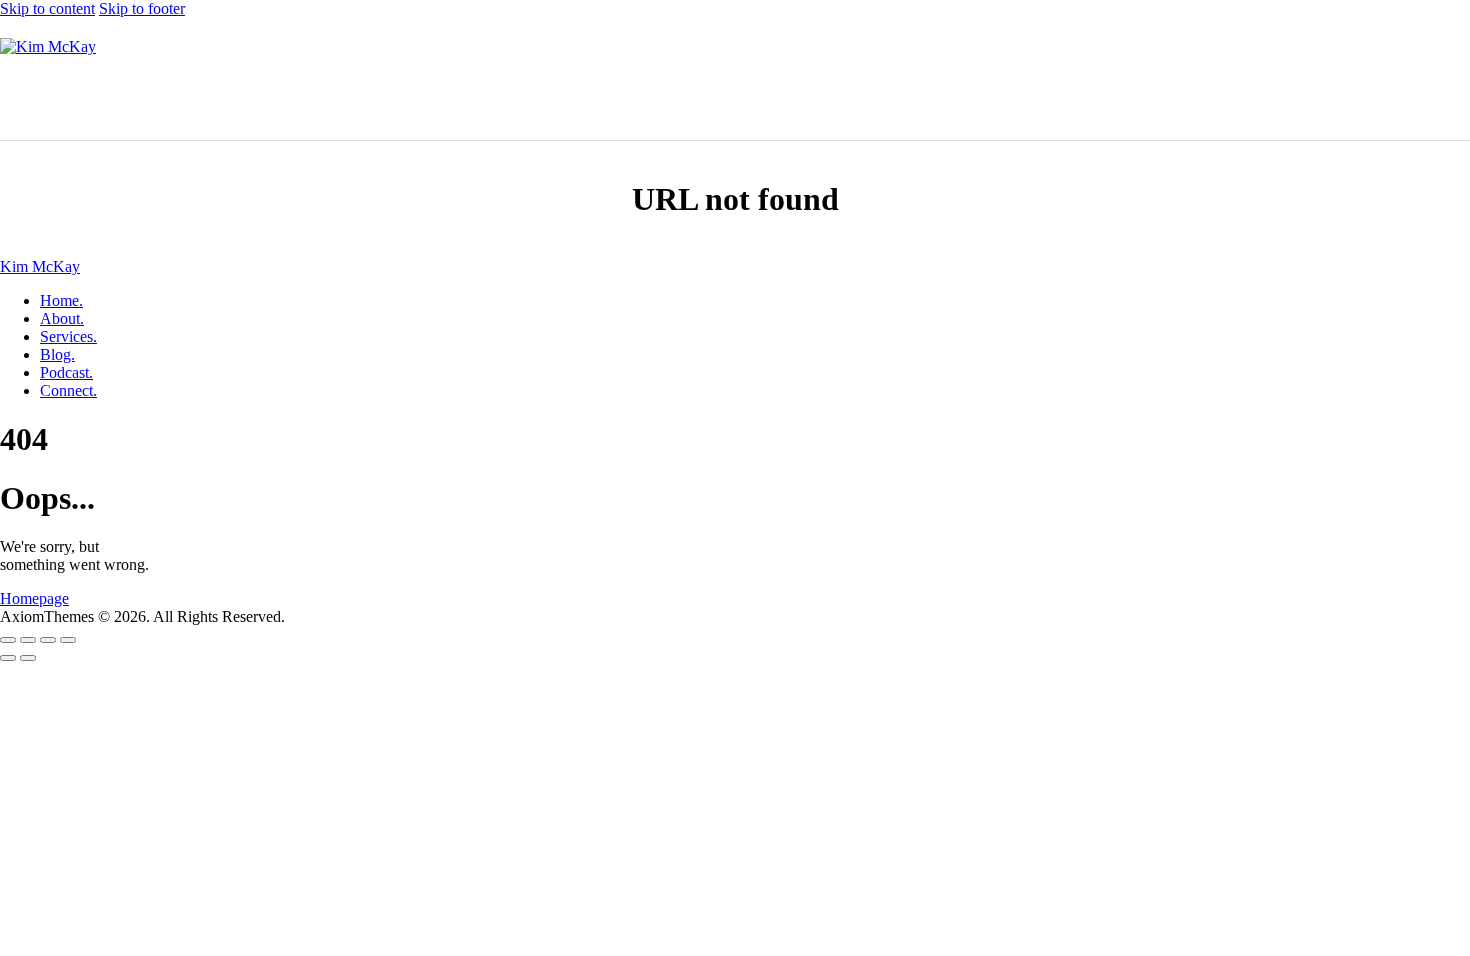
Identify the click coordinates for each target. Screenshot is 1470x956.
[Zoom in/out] (8, 640)
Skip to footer (142, 8)
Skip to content (47, 8)
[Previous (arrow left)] (8, 658)
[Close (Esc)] (68, 640)
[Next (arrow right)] (28, 658)
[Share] (48, 640)
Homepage (34, 598)
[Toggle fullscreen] (28, 640)
